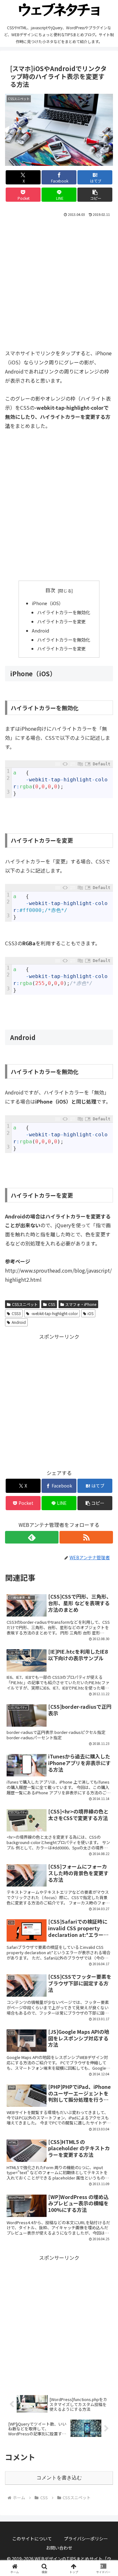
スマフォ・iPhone (81, 1304)
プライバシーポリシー (86, 2539)
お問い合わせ (59, 2548)
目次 (50, 590)
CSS (52, 1304)
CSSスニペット (25, 1304)
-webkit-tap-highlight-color (54, 1313)
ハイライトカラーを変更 (61, 621)
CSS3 (16, 1313)
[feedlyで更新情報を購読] (32, 1537)
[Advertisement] (59, 281)
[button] (95, 195)
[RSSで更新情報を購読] (86, 1537)
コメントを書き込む (59, 2478)
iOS (90, 1313)
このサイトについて (32, 2539)
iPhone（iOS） (48, 603)
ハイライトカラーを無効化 (64, 612)
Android (40, 630)
